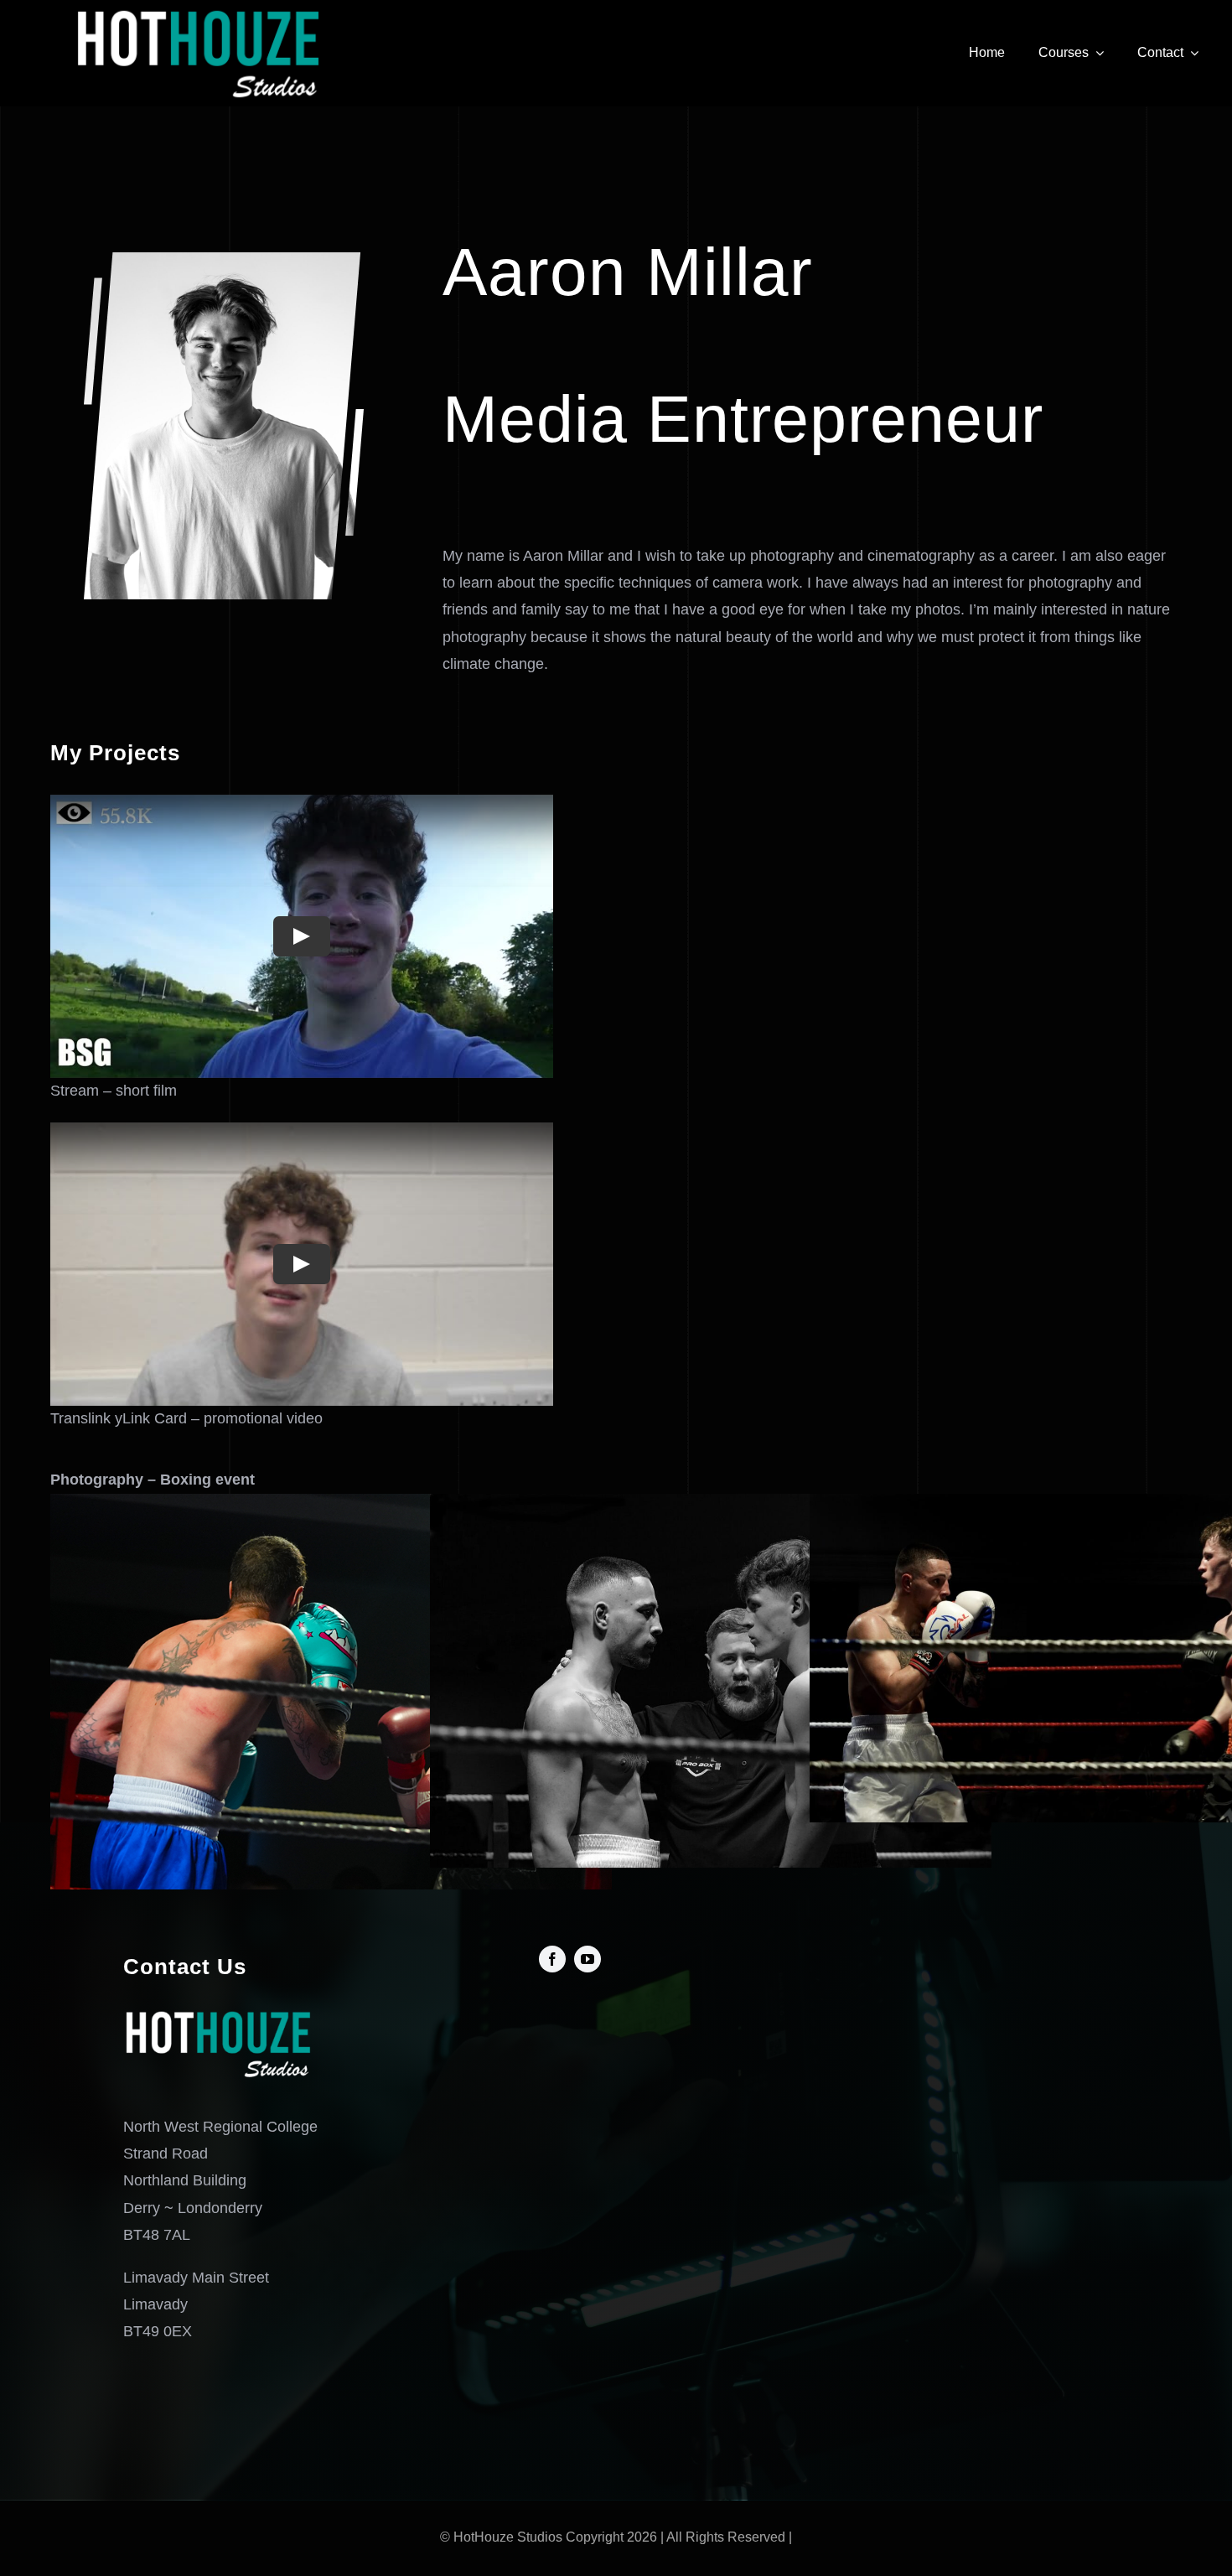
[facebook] (552, 1959)
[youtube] (588, 1959)
